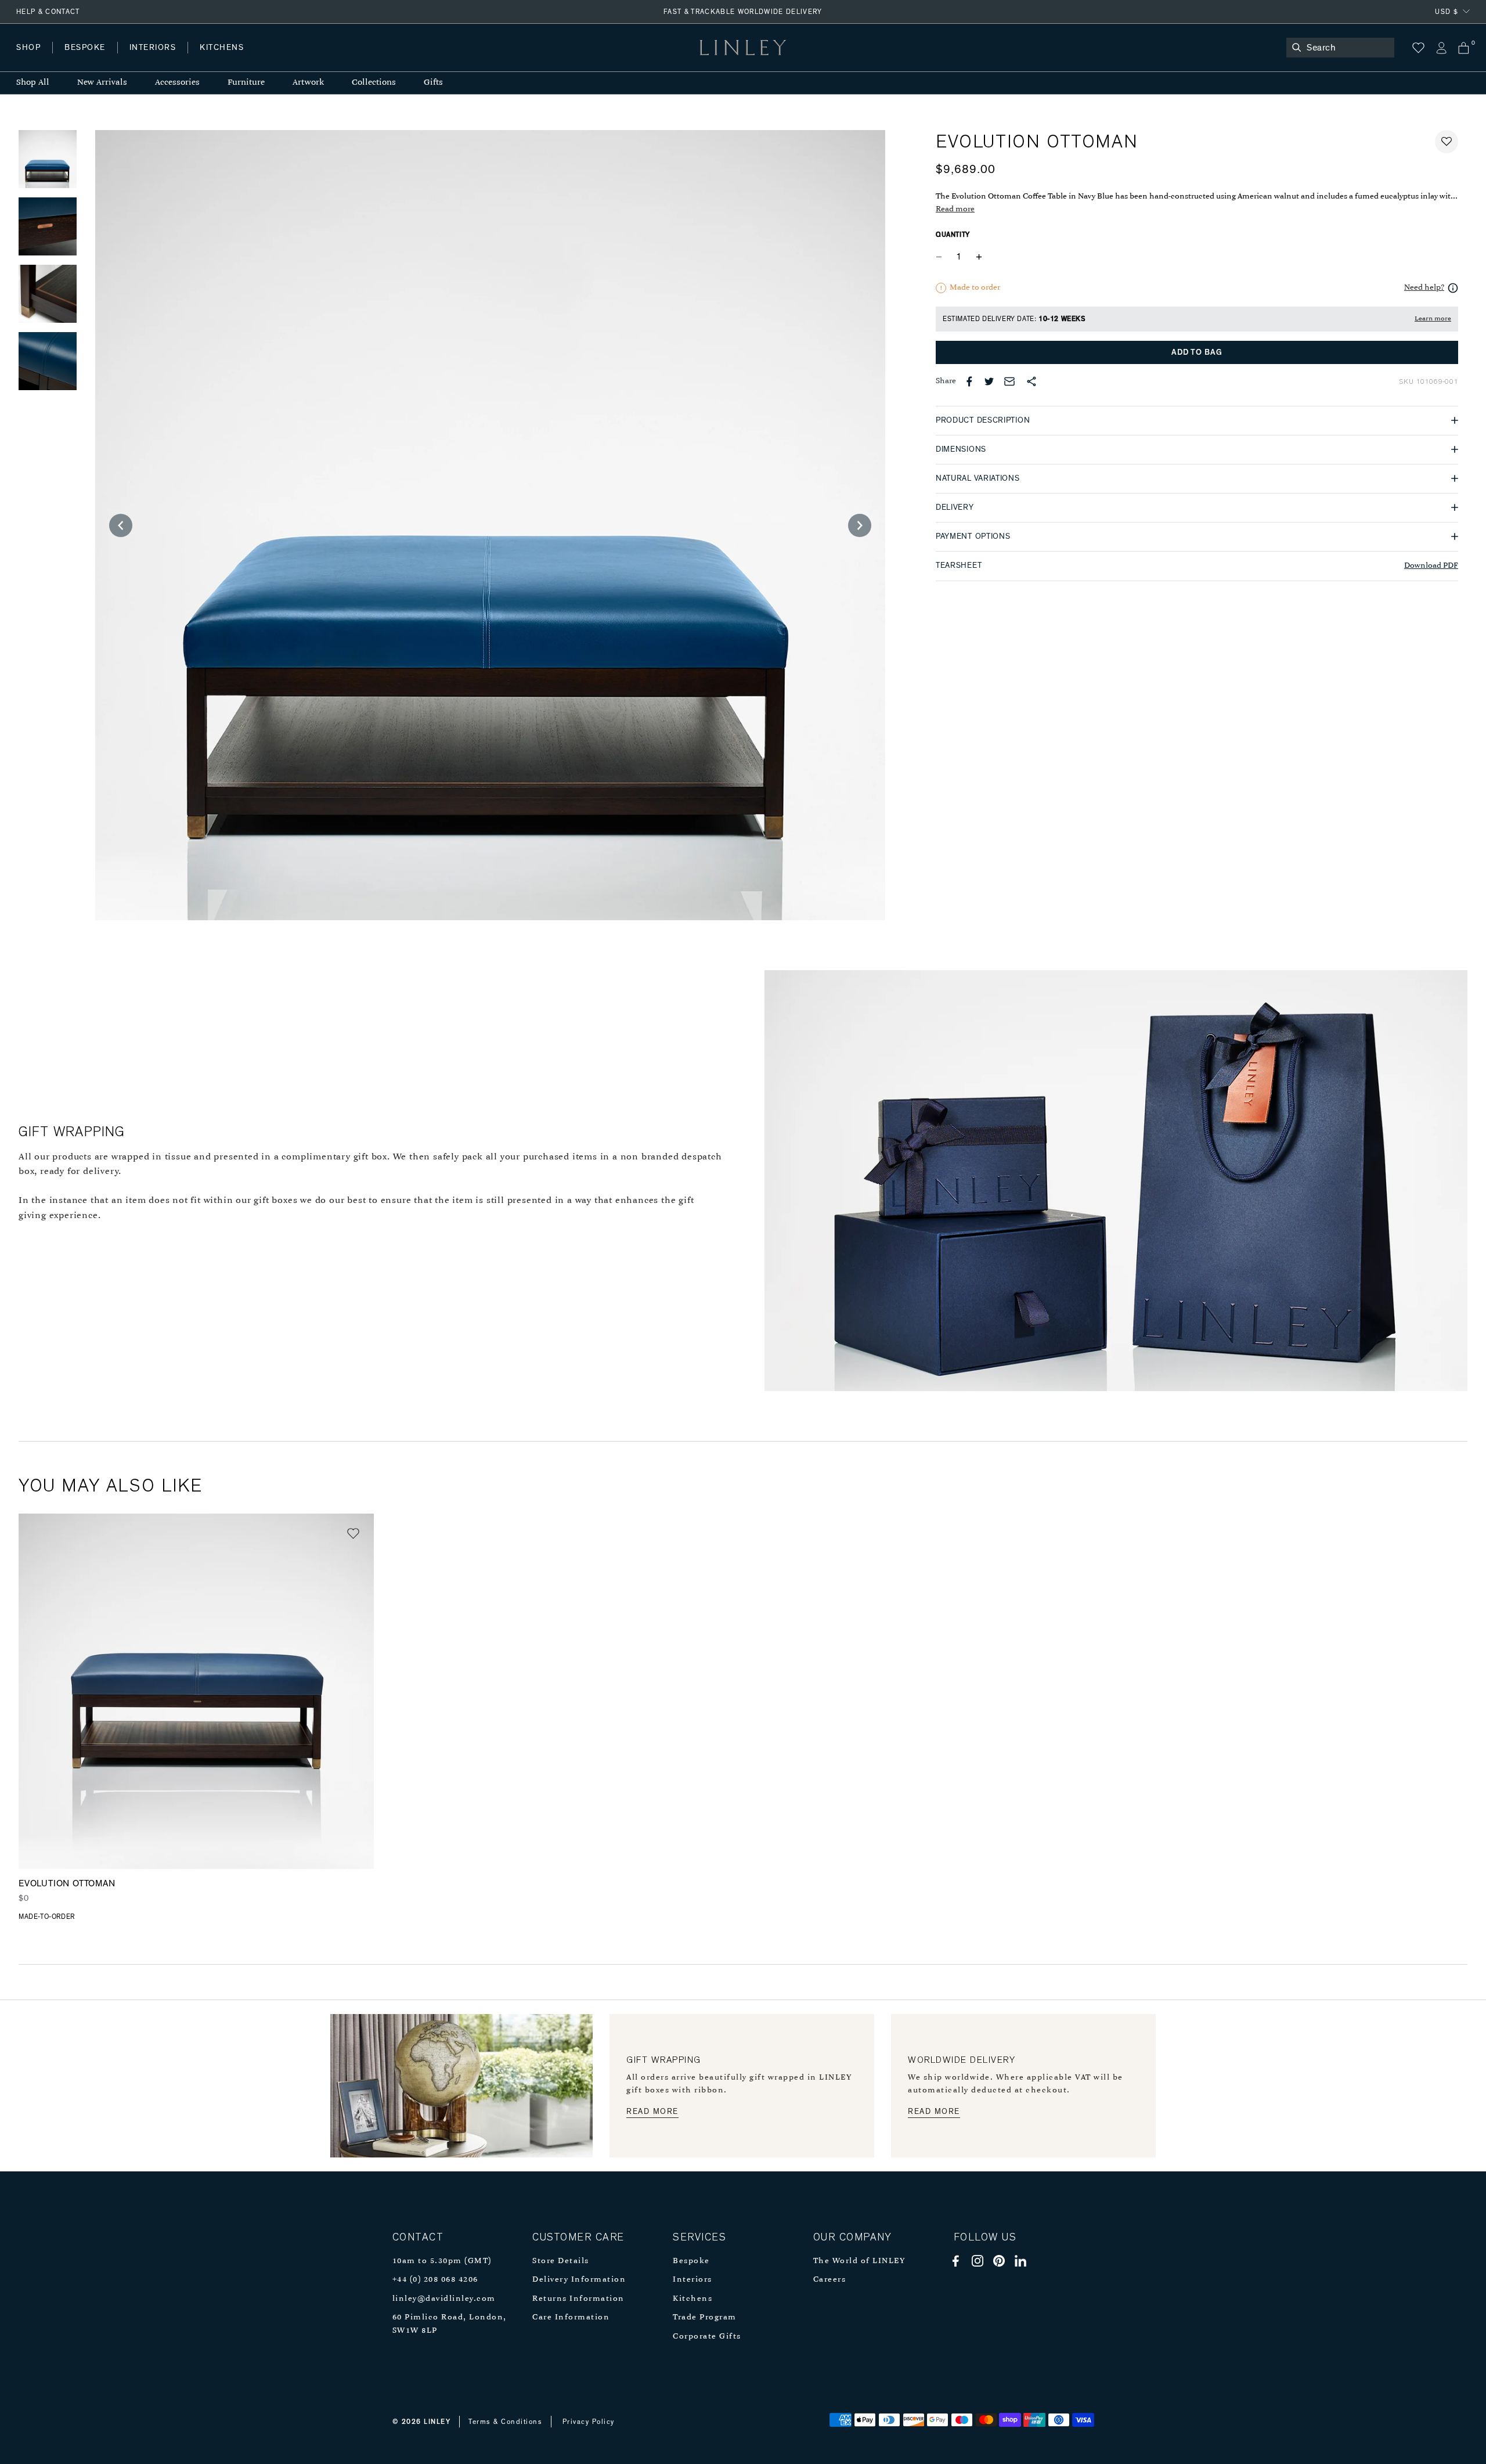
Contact (273, 59)
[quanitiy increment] (979, 257)
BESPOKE (85, 48)
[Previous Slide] (121, 525)
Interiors (692, 2280)
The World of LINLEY (859, 2261)
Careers (830, 2280)
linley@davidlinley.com (444, 2299)
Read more (955, 209)
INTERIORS (153, 48)
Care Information (571, 2317)
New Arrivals (102, 83)
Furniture (246, 83)
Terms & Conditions (505, 2422)
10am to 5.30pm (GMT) (442, 2261)
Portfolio (213, 59)
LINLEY (437, 2422)
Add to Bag (1197, 352)
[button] (1447, 142)
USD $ (1447, 12)
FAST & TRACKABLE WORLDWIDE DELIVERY (743, 12)
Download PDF (1431, 566)
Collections (374, 83)
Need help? (1424, 288)
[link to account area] (1441, 48)
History (154, 59)
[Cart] (1464, 48)
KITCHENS (222, 48)
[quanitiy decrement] (942, 257)
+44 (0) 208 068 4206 (435, 2280)
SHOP (28, 48)
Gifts (433, 83)
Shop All (33, 83)
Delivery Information (579, 2280)
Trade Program (705, 2317)
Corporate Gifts (707, 2337)
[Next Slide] (860, 525)
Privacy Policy (589, 2422)
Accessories (177, 83)
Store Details (561, 2261)
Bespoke (691, 2261)
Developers (89, 59)
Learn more (1433, 319)
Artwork (308, 83)
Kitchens (692, 2299)
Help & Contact (48, 12)
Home (28, 59)
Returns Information (578, 2299)
